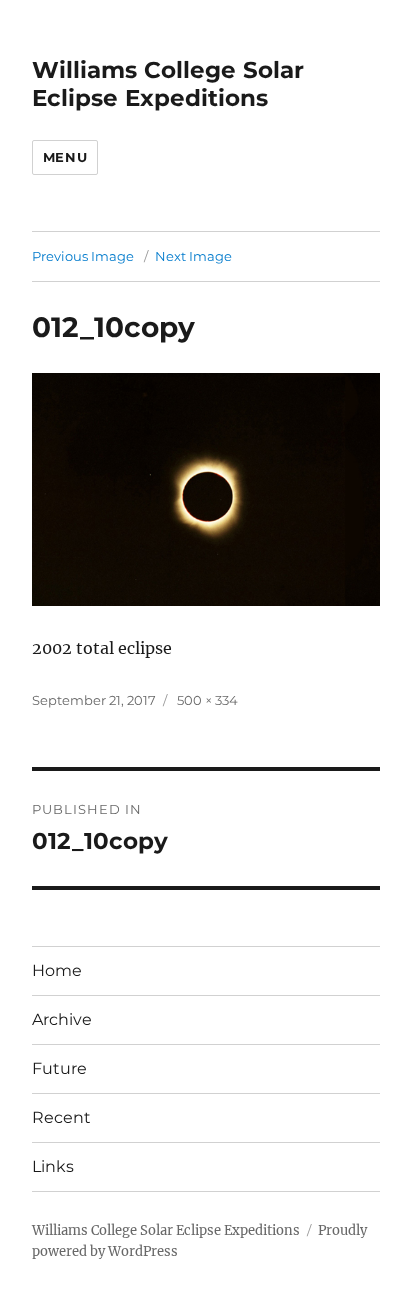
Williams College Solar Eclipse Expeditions (168, 84)
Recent (61, 1117)
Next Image (193, 256)
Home (57, 970)
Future (59, 1068)
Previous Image (83, 256)
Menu (65, 157)
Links (53, 1166)
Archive (62, 1019)
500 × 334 (207, 700)
